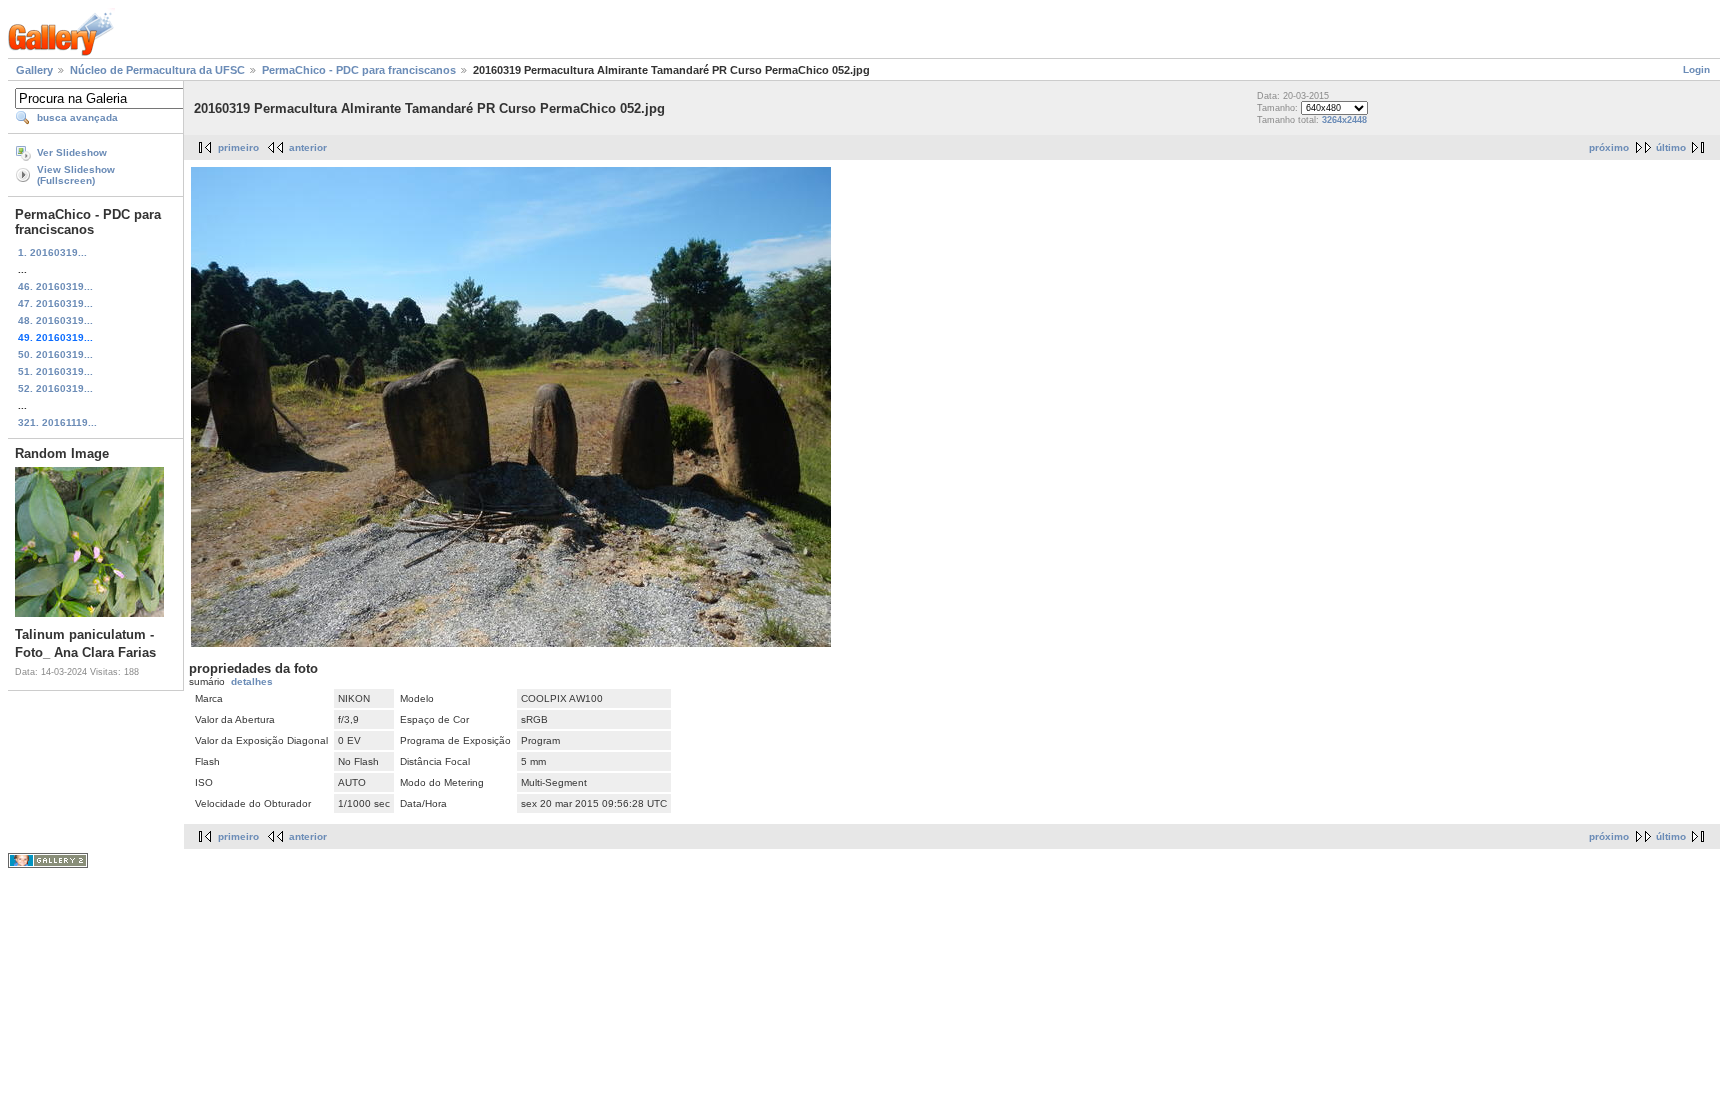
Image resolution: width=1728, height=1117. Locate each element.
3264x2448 (1344, 120)
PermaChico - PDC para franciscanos (359, 70)
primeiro (238, 147)
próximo (1609, 147)
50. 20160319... (55, 354)
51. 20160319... (55, 371)
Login (1696, 69)
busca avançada (77, 117)
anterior (308, 147)
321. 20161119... (57, 422)
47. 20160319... (55, 303)
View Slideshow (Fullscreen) (76, 175)
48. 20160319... (55, 320)
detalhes (252, 681)
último (1671, 147)
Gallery (34, 70)
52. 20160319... (55, 388)
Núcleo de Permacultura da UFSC (157, 70)
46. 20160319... (55, 286)
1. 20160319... (52, 252)
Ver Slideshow (72, 152)
